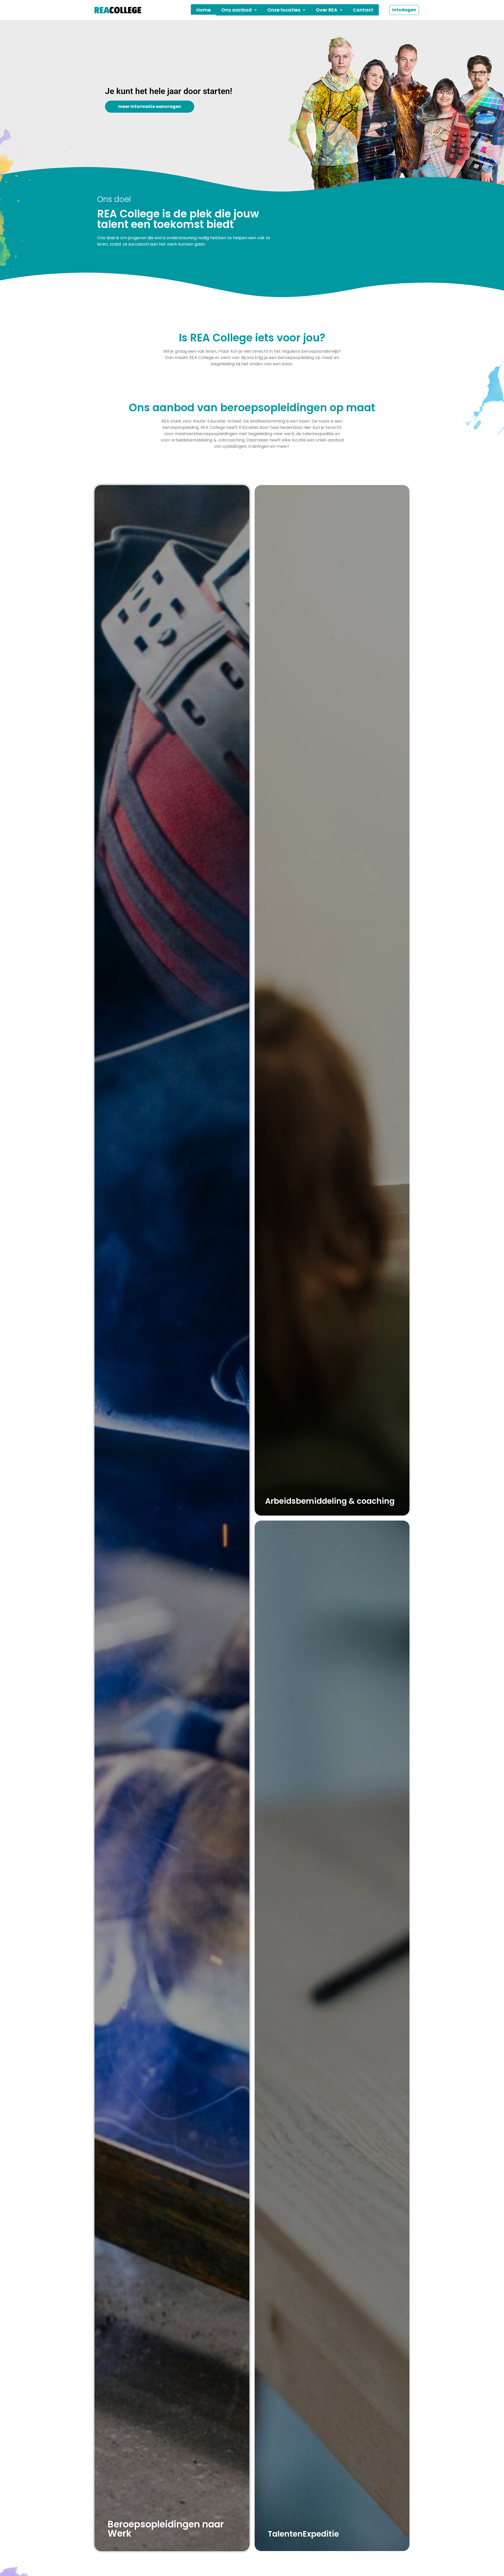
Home (204, 10)
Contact (363, 10)
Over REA (327, 10)
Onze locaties (284, 10)
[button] (239, 10)
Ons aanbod (237, 10)
